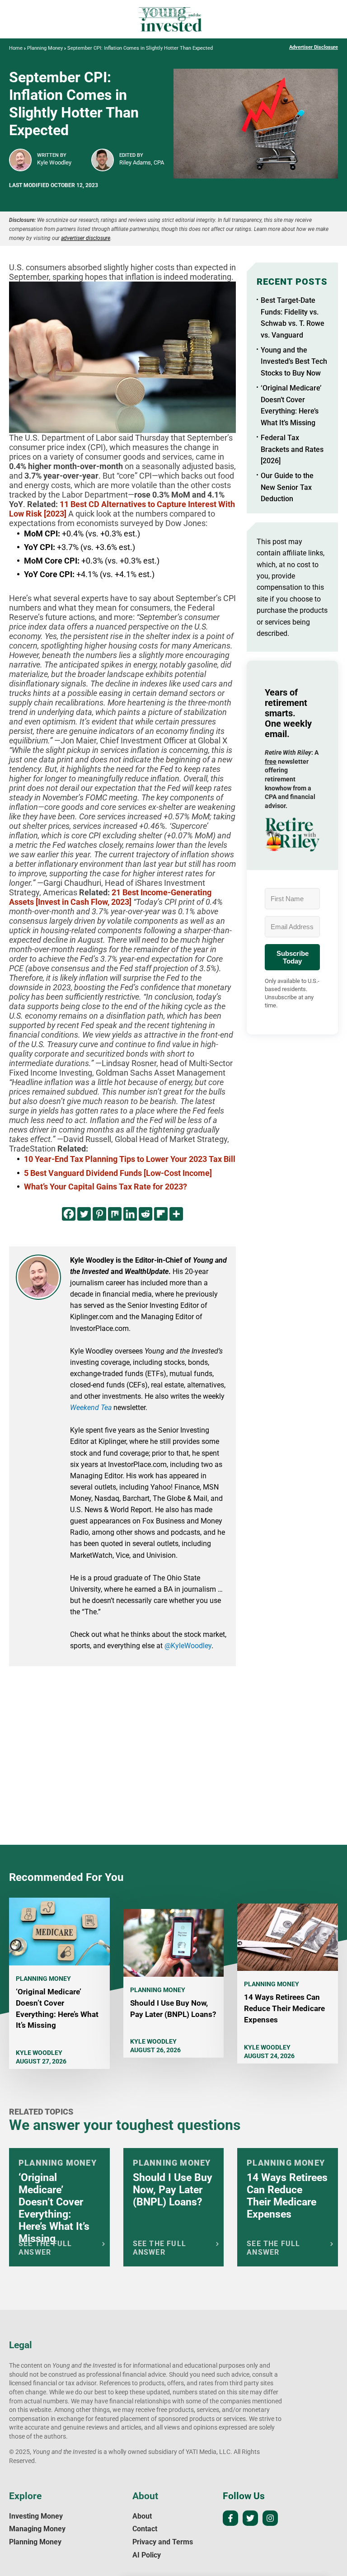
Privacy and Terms (163, 2542)
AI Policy (147, 2555)
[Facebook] (69, 1214)
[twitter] (250, 2518)
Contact (145, 2529)
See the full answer (45, 2248)
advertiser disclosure (86, 238)
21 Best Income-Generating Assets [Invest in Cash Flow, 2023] (110, 897)
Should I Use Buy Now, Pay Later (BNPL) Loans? (173, 2190)
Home (16, 48)
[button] (292, 834)
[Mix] (115, 1214)
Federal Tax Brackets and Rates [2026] (292, 449)
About (142, 2516)
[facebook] (230, 2518)
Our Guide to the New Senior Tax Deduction (287, 487)
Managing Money (37, 2529)
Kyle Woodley (54, 162)
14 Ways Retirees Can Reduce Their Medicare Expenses (284, 2008)
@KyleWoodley (188, 1646)
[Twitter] (84, 1214)
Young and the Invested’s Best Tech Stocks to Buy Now (294, 362)
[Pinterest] (99, 1214)
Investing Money (36, 2516)
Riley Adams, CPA (142, 162)
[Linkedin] (130, 1214)
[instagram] (270, 2518)
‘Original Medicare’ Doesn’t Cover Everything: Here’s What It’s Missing (54, 2208)
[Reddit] (145, 1214)
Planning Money (45, 48)
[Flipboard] (161, 1214)
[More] (176, 1214)
